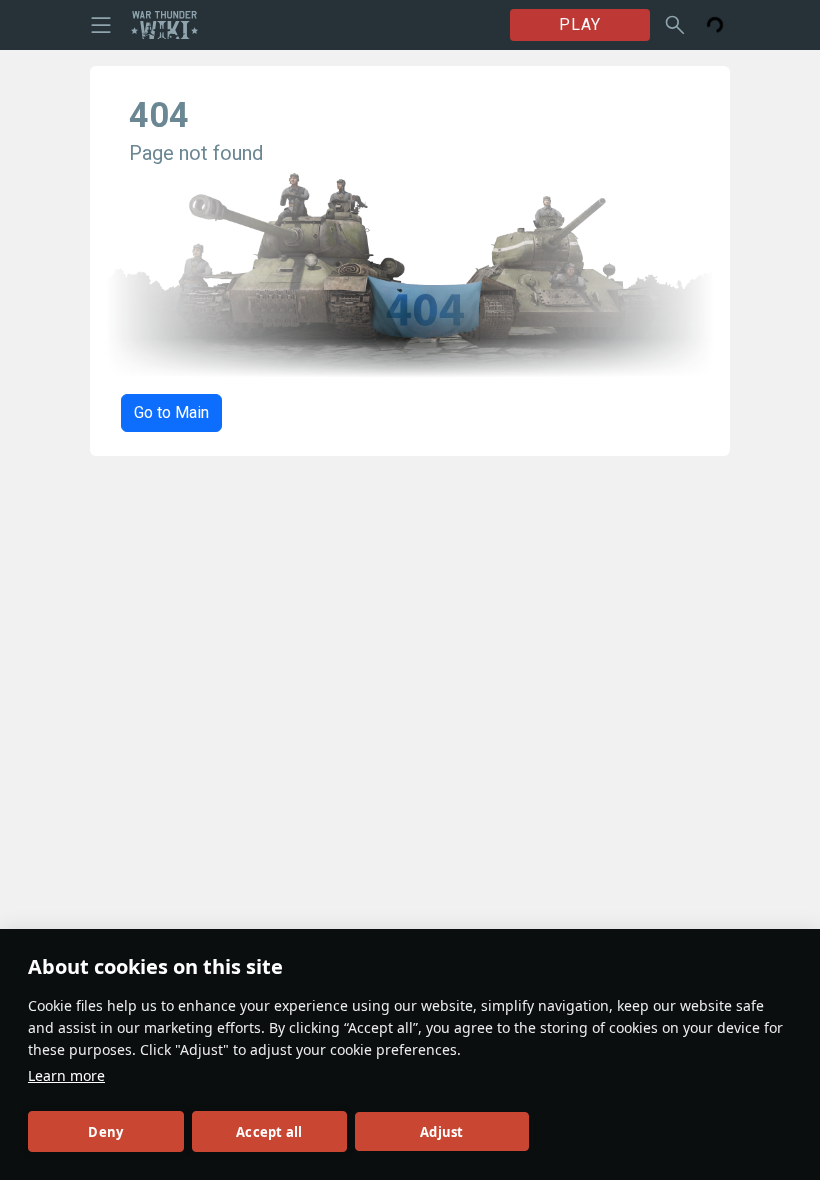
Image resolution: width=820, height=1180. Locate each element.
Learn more (66, 1075)
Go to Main (171, 412)
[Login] (715, 25)
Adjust (441, 1132)
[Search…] (675, 25)
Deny (105, 1132)
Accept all (269, 1132)
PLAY (580, 24)
